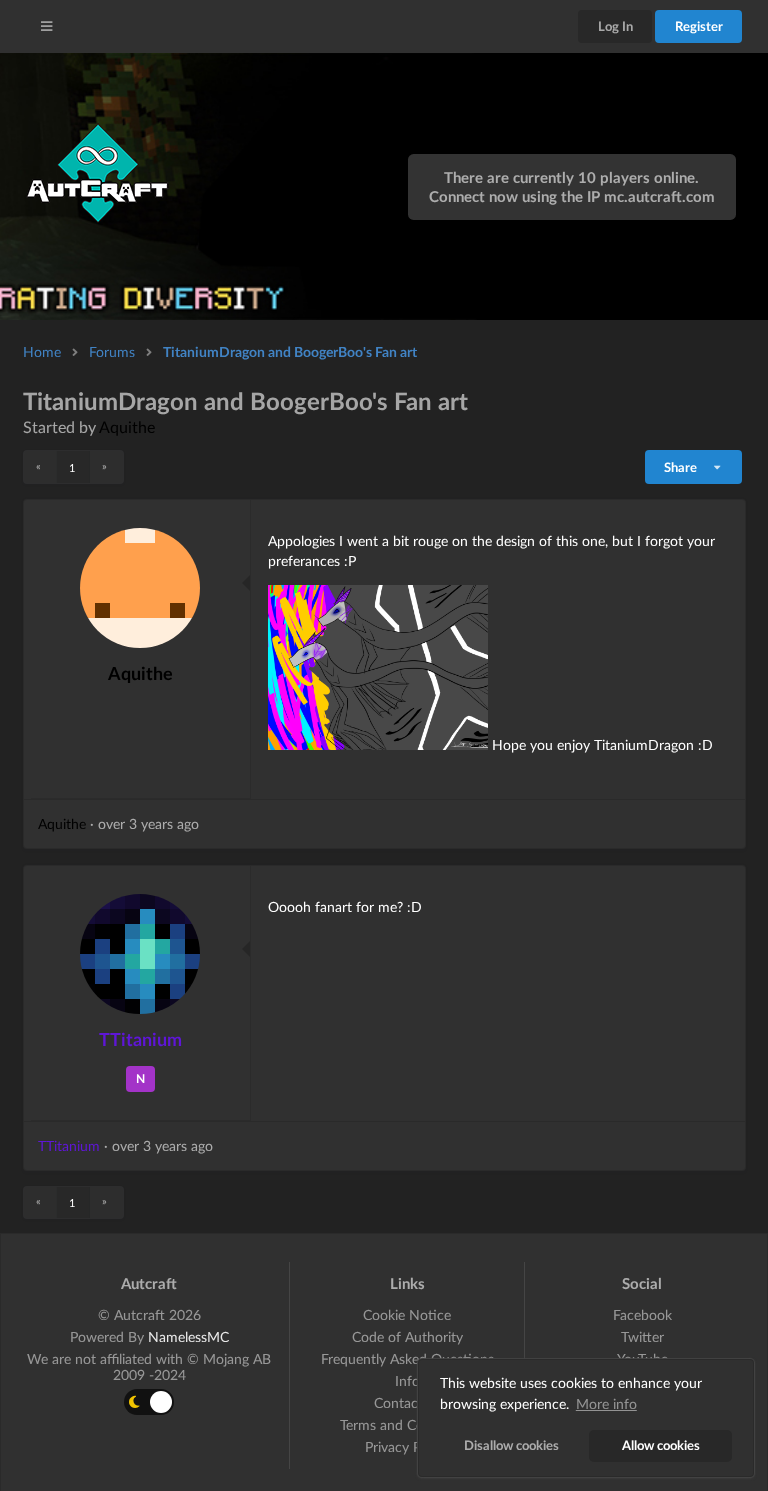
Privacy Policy (407, 1446)
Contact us (407, 1402)
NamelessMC (188, 1336)
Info (407, 1380)
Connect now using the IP (572, 196)
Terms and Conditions (407, 1424)
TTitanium (140, 1039)
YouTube (642, 1358)
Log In (615, 26)
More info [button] (606, 1403)
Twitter (642, 1336)
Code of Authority (407, 1336)
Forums (112, 351)
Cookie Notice (407, 1315)
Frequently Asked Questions (407, 1358)
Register (699, 26)
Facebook (642, 1315)
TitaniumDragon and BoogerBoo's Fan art (290, 351)
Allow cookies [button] (661, 1445)
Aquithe (127, 426)
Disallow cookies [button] (511, 1445)
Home (42, 351)
